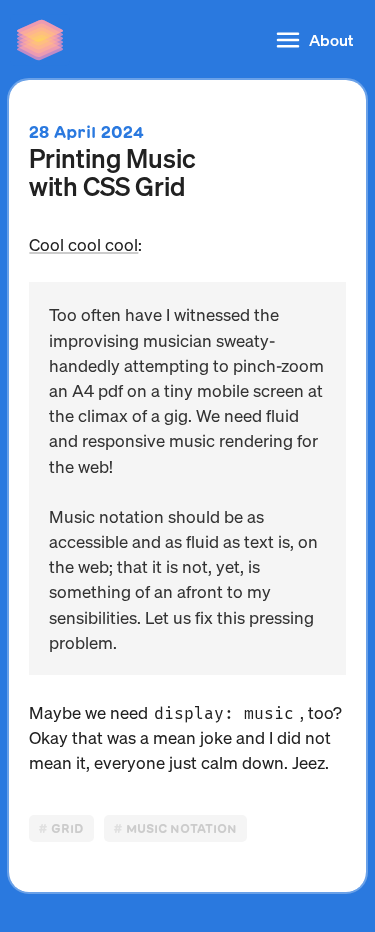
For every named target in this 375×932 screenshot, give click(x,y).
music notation (181, 828)
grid (67, 828)
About (331, 39)
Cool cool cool (83, 244)
